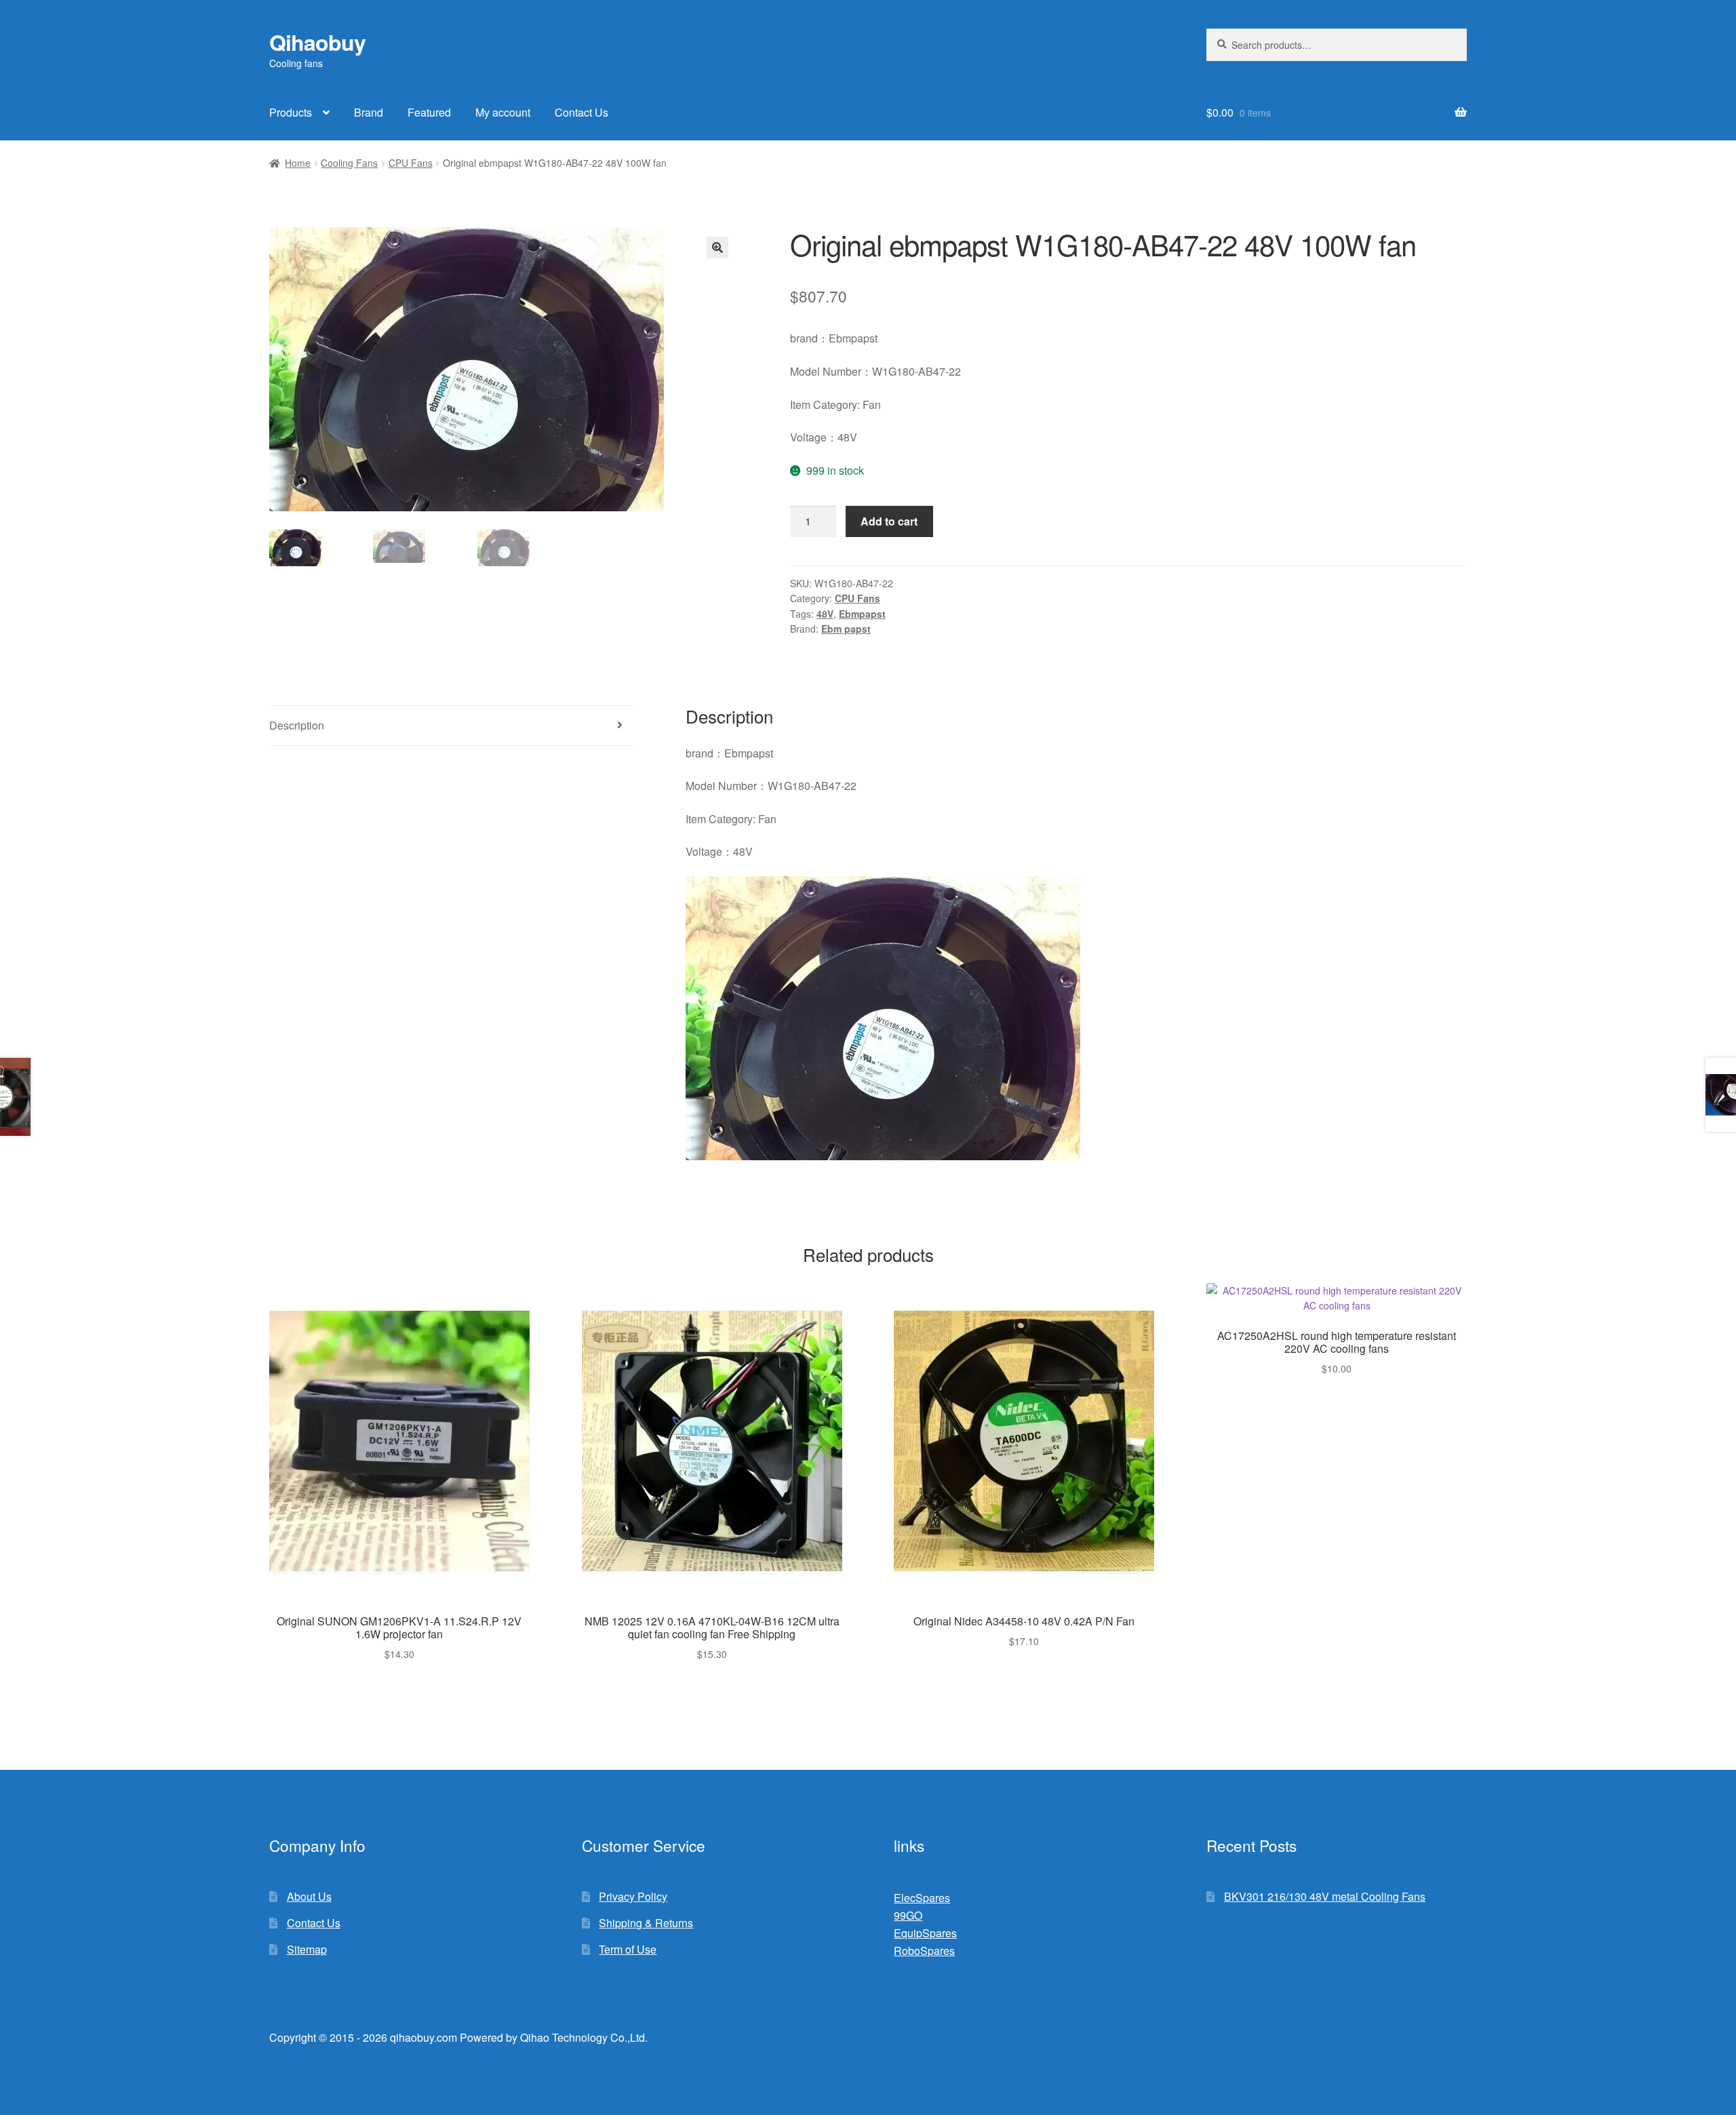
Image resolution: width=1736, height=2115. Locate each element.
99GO (908, 1915)
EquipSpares (925, 1933)
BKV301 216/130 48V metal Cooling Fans (1325, 1896)
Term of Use (628, 1949)
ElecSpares (922, 1898)
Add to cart (889, 521)
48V (825, 614)
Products (291, 112)
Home (298, 163)
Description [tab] (297, 725)
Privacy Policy (633, 1896)
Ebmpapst (862, 614)
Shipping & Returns (646, 1923)
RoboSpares (924, 1951)
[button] (717, 248)
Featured (429, 112)
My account (503, 112)
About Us (309, 1896)
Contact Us (581, 112)
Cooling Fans (349, 163)
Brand (369, 112)
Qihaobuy (317, 42)
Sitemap (307, 1949)
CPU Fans (411, 163)
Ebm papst (846, 629)
